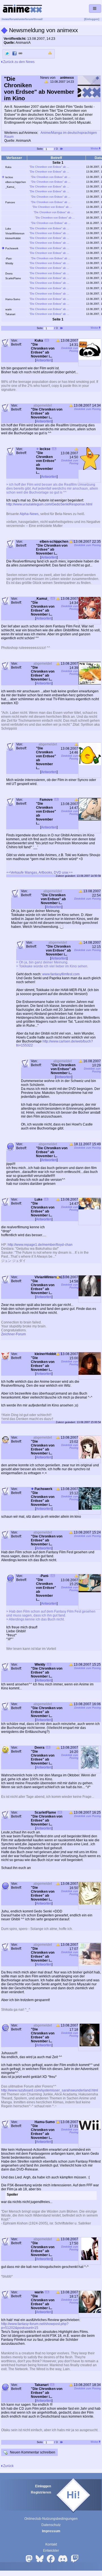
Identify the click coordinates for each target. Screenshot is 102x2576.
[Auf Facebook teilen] (14, 53)
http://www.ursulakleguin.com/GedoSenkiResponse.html (49, 504)
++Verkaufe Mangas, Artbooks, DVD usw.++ (40, 873)
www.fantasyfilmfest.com (61, 974)
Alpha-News (29, 514)
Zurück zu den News (18, 62)
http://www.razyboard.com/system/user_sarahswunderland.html (50, 2090)
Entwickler (51, 2551)
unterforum (26, 19)
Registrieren (41, 2492)
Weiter (95, 149)
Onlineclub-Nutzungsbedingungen (51, 2519)
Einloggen (43, 2486)
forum (14, 19)
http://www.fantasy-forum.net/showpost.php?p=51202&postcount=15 (35, 2326)
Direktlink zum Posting (70, 350)
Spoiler (12, 2195)
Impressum (51, 2531)
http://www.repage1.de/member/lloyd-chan (40, 1245)
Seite (40, 149)
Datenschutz (51, 2525)
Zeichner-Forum (13, 1334)
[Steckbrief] (47, 341)
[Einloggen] (92, 19)
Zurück (8, 2466)
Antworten (44, 360)
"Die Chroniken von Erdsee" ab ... (49, 167)
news (6, 19)
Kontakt (51, 2544)
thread (38, 19)
